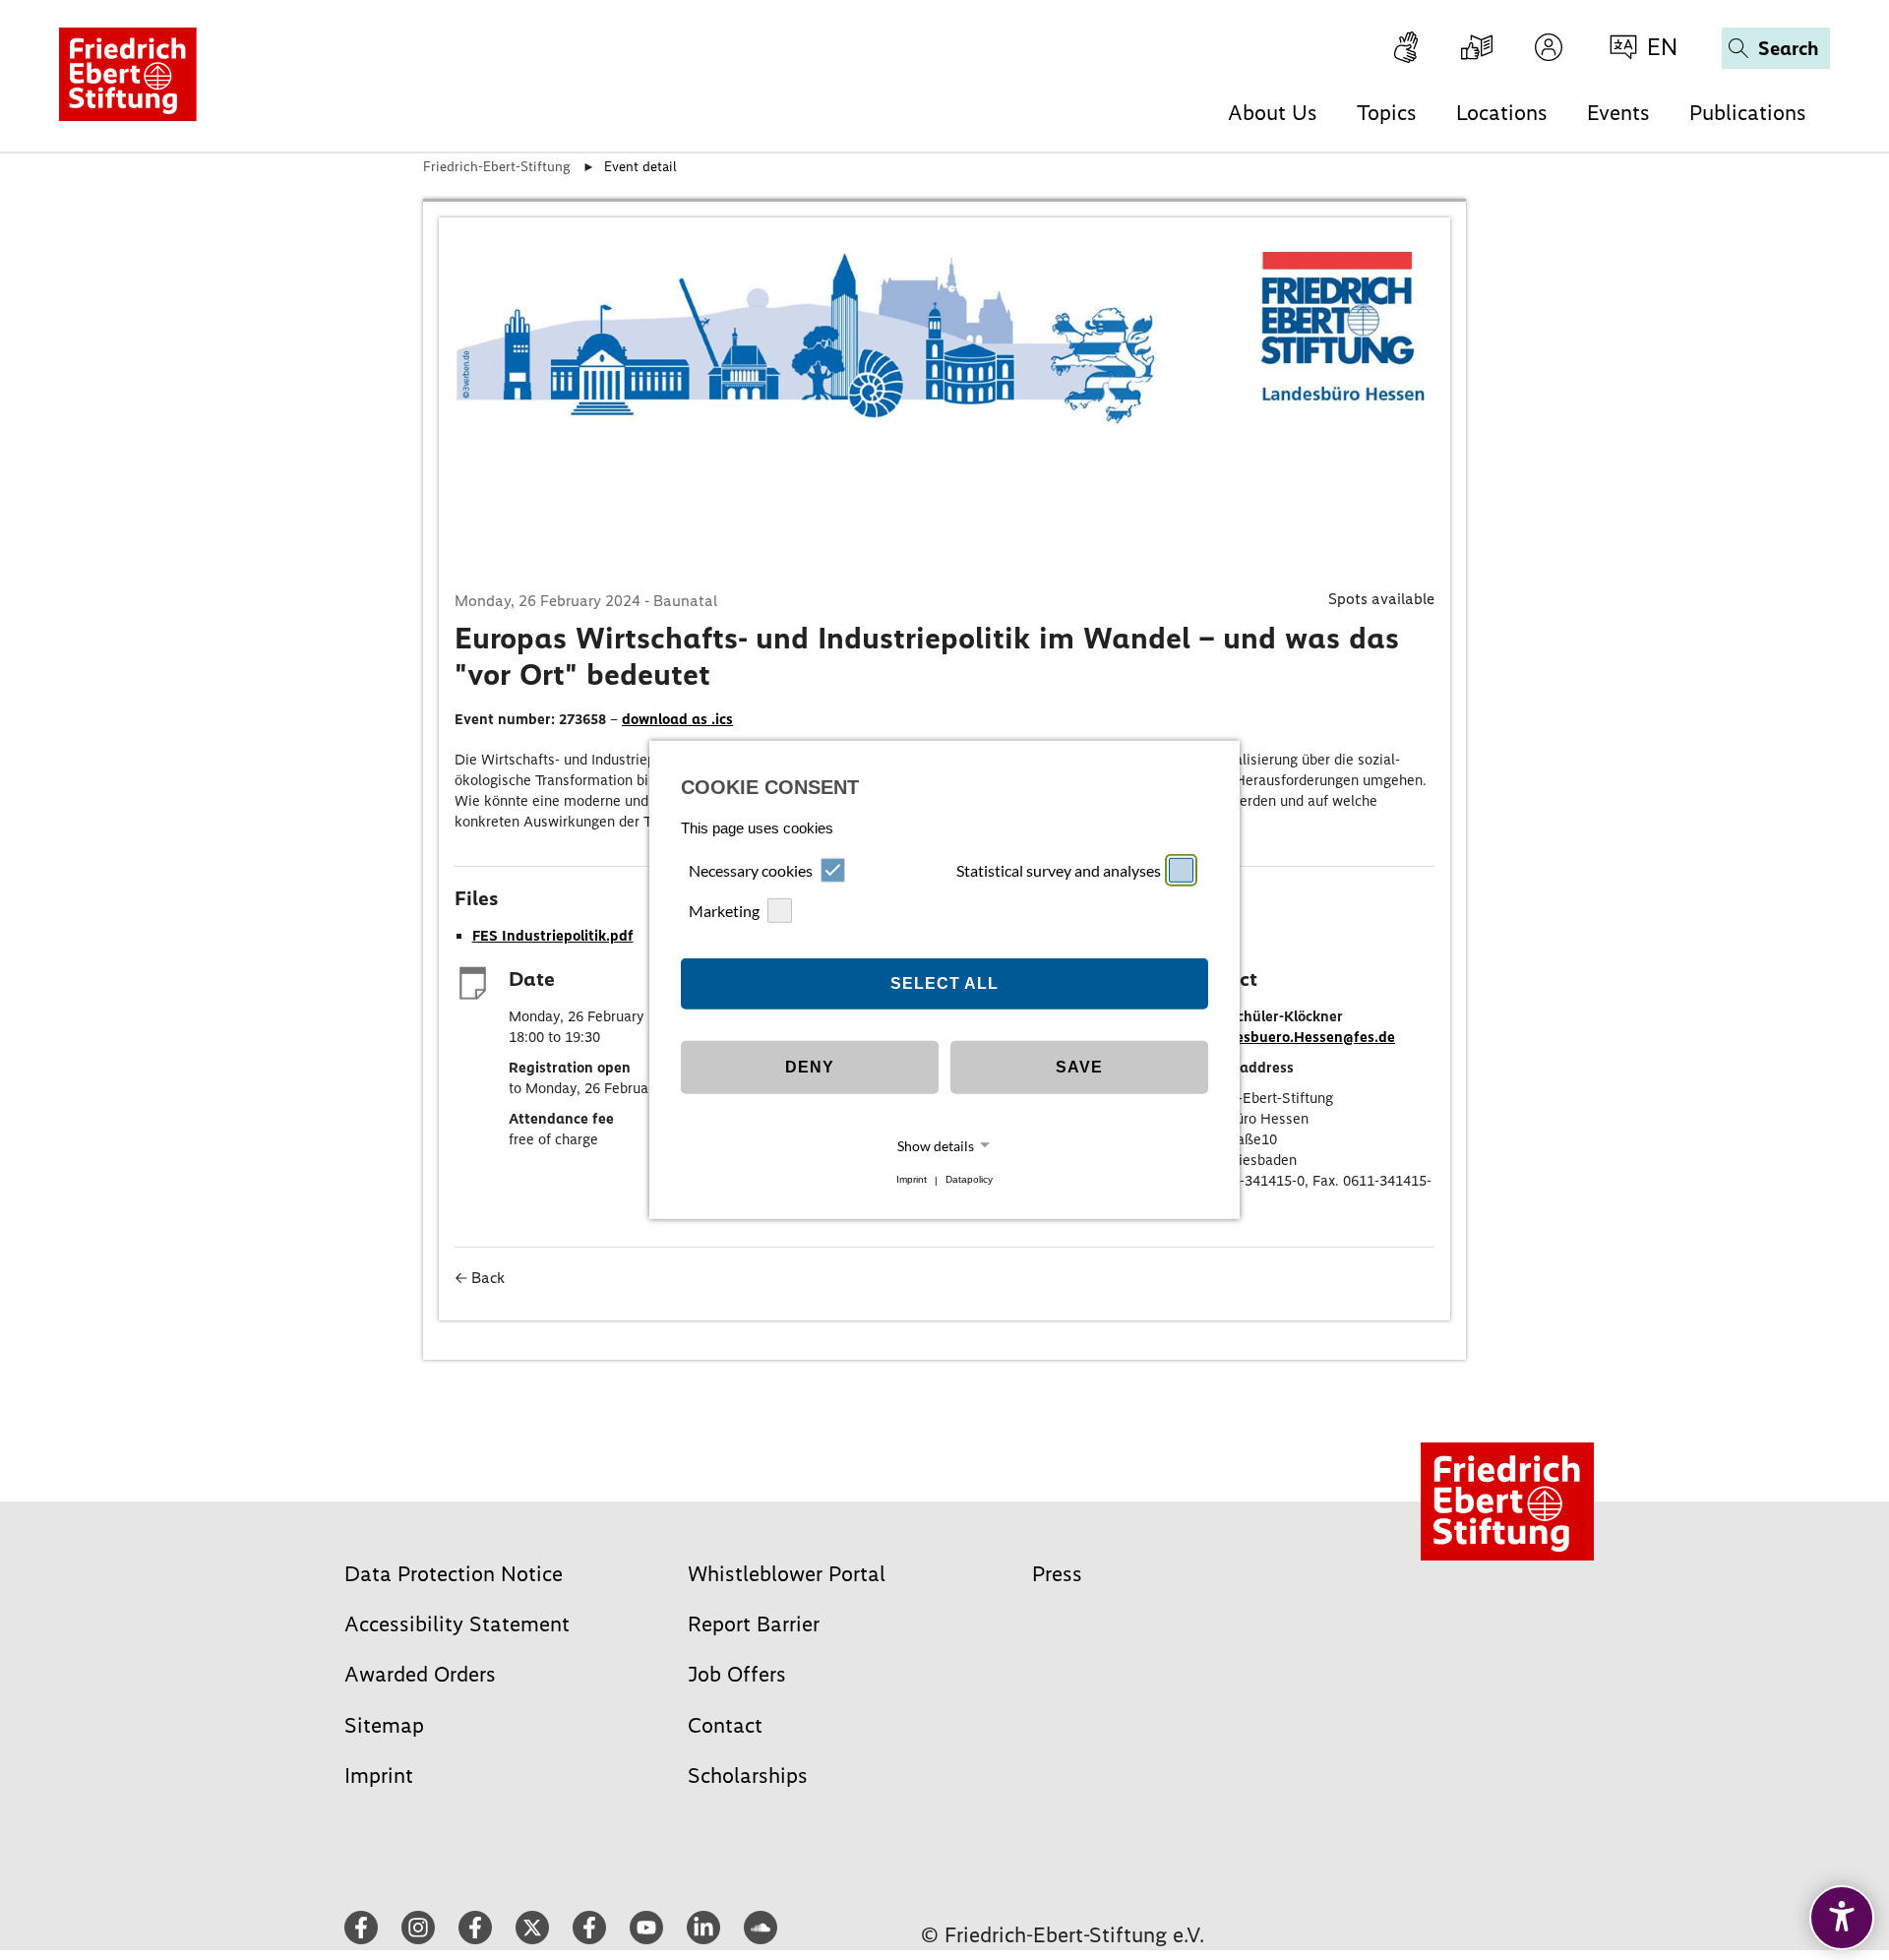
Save (1079, 1067)
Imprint (912, 1180)
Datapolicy (969, 1180)
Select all (944, 983)
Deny (810, 1067)
